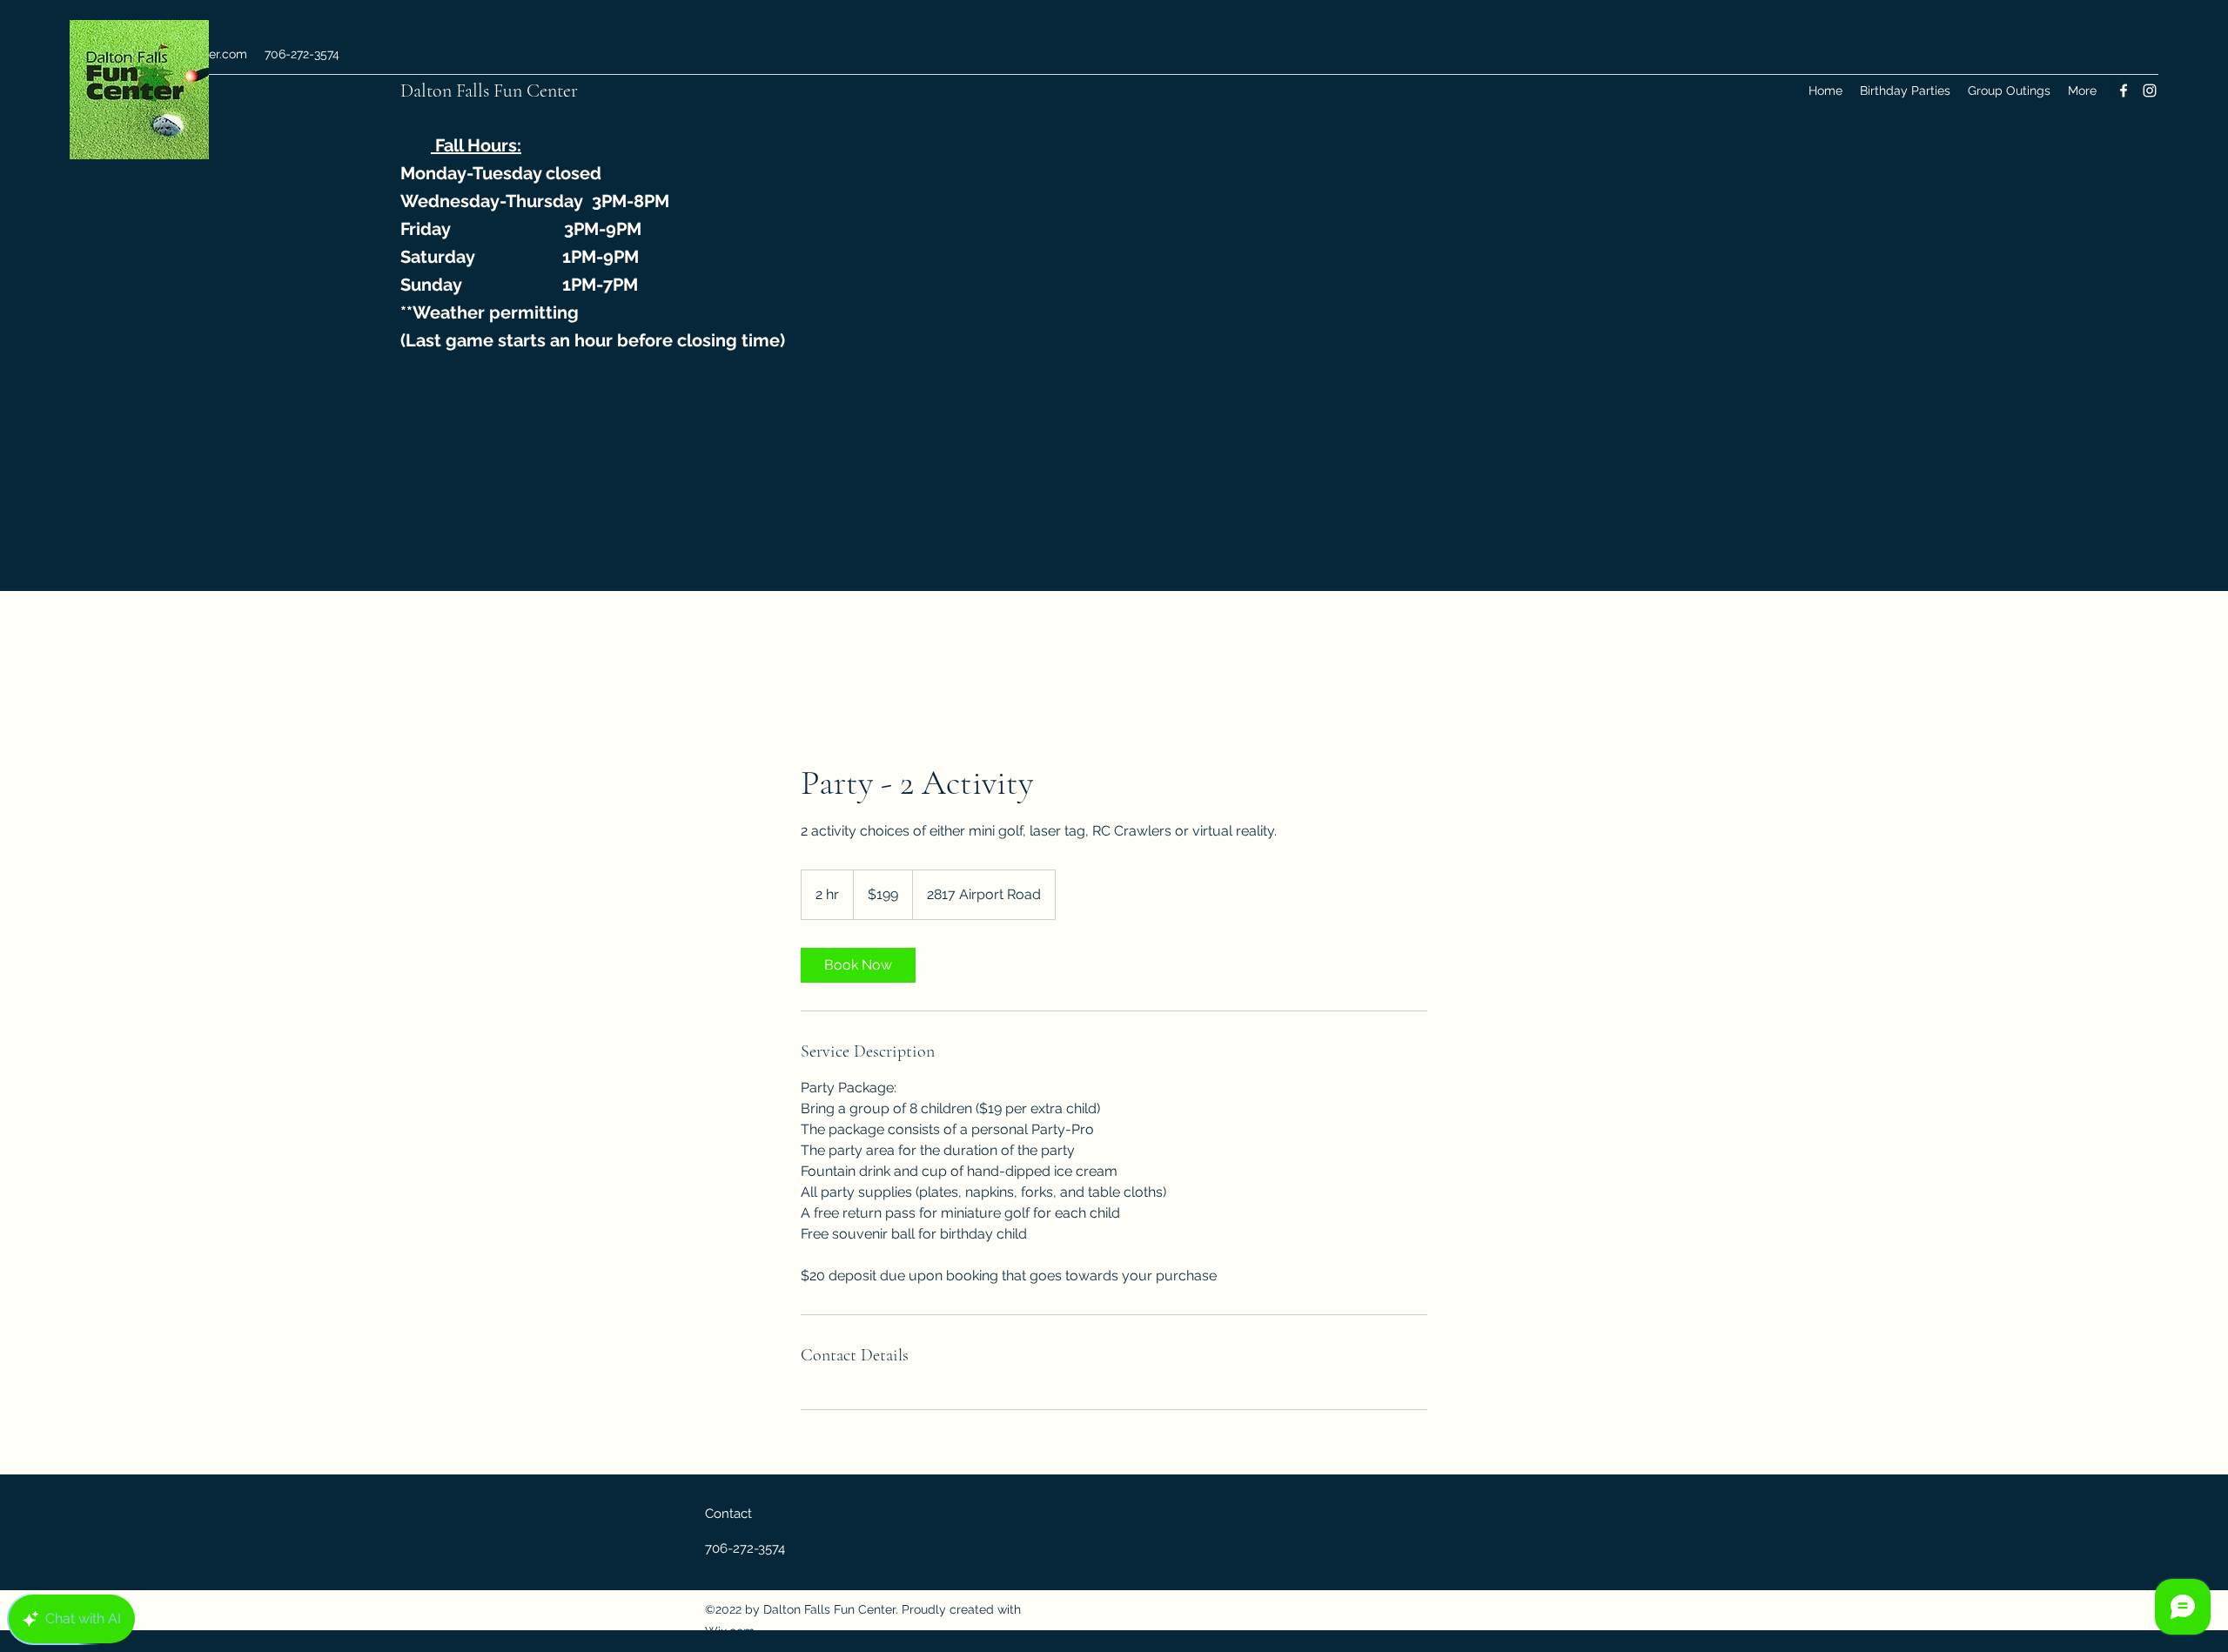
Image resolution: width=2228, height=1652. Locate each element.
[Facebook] (2124, 91)
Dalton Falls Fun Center (491, 91)
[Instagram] (2150, 91)
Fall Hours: (476, 145)
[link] (858, 965)
